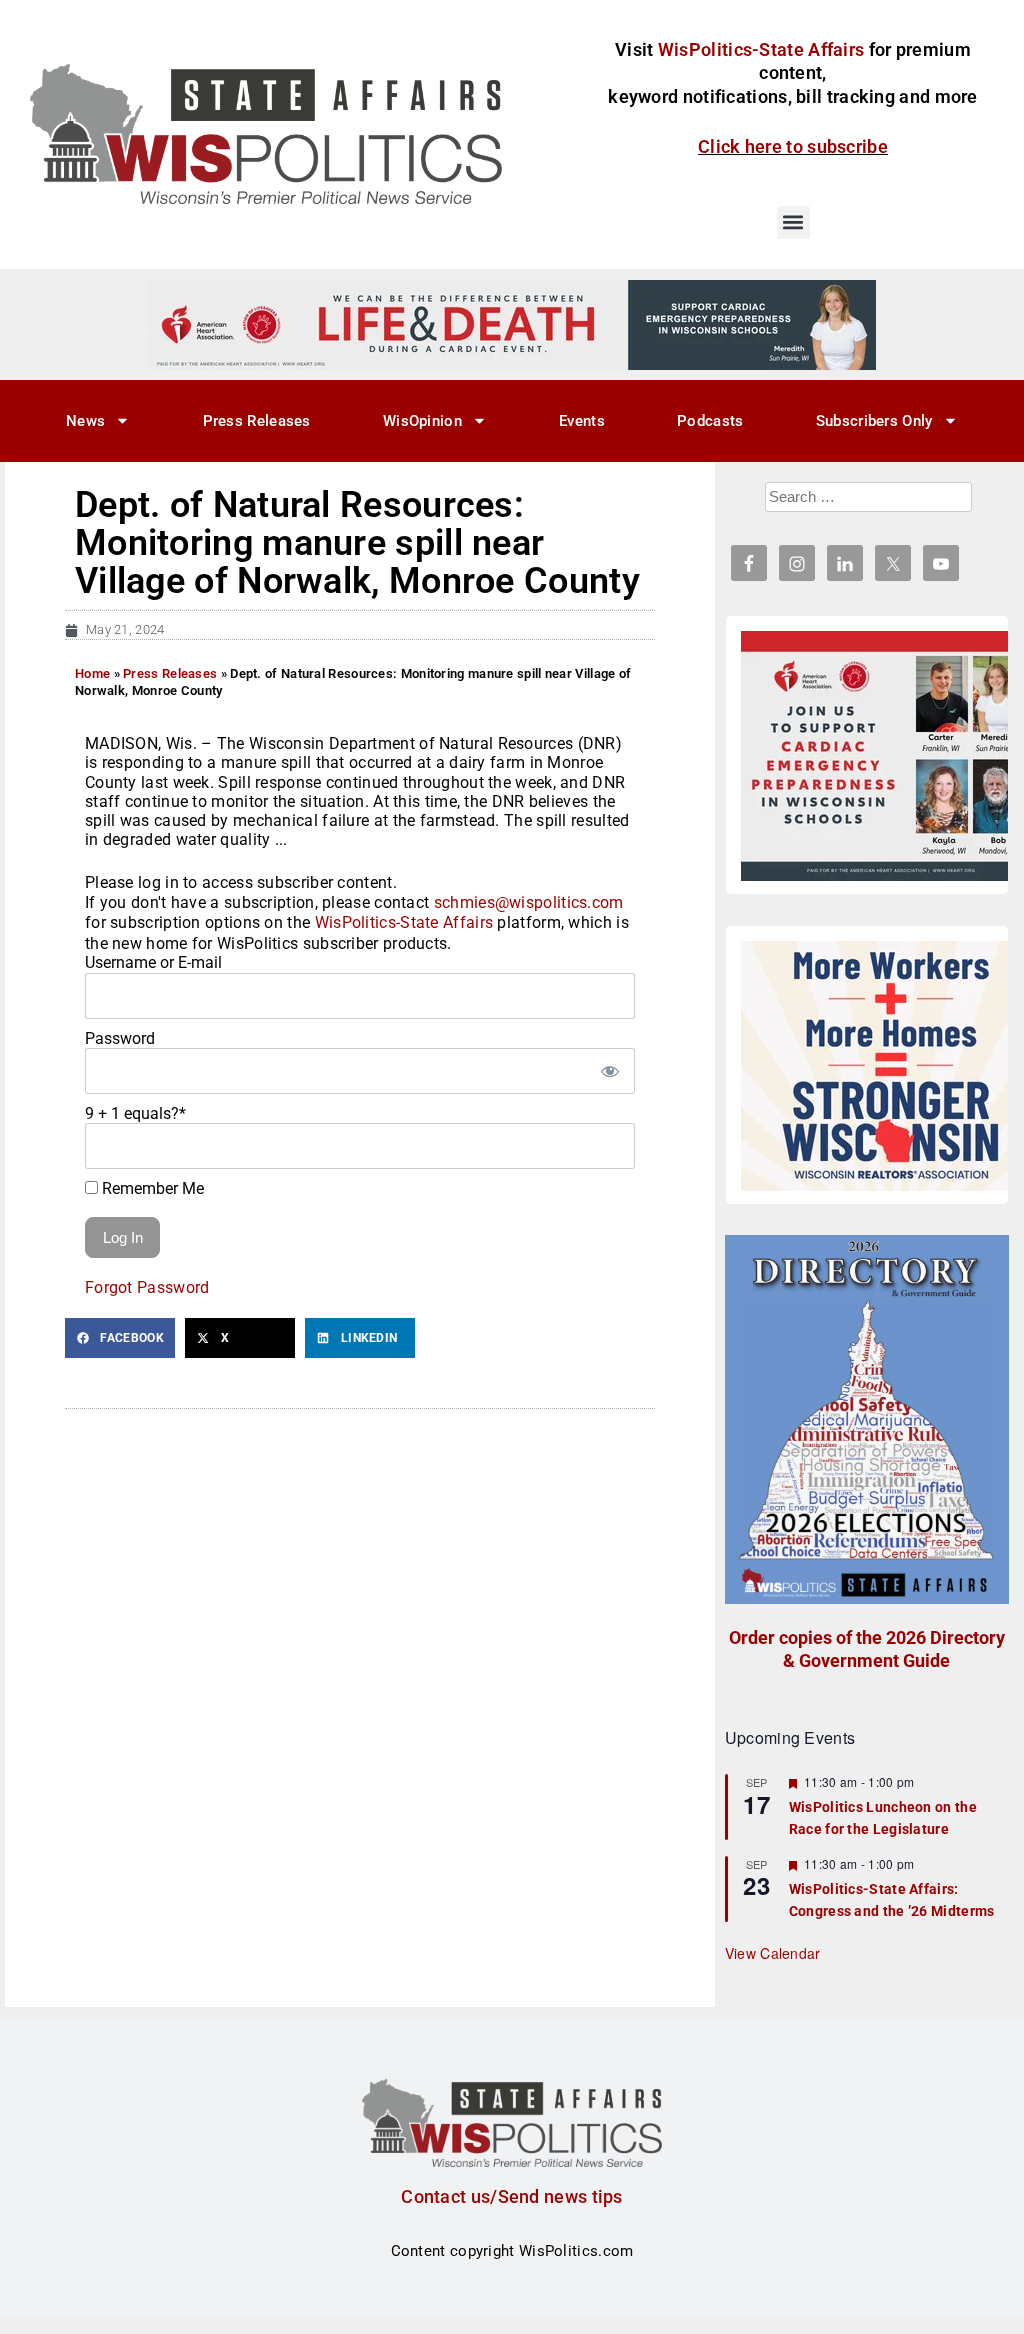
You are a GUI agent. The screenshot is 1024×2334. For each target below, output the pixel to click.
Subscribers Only (874, 421)
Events (582, 421)
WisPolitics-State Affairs (404, 922)
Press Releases (257, 421)
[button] (793, 222)
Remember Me (151, 1188)
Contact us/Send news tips (512, 2196)
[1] (512, 324)
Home (92, 673)
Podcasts (710, 421)
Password (120, 1038)
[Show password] (610, 1071)
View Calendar (773, 1953)
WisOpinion (422, 421)
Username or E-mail (153, 962)
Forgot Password (147, 1287)
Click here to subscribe (793, 146)
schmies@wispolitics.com (529, 902)
